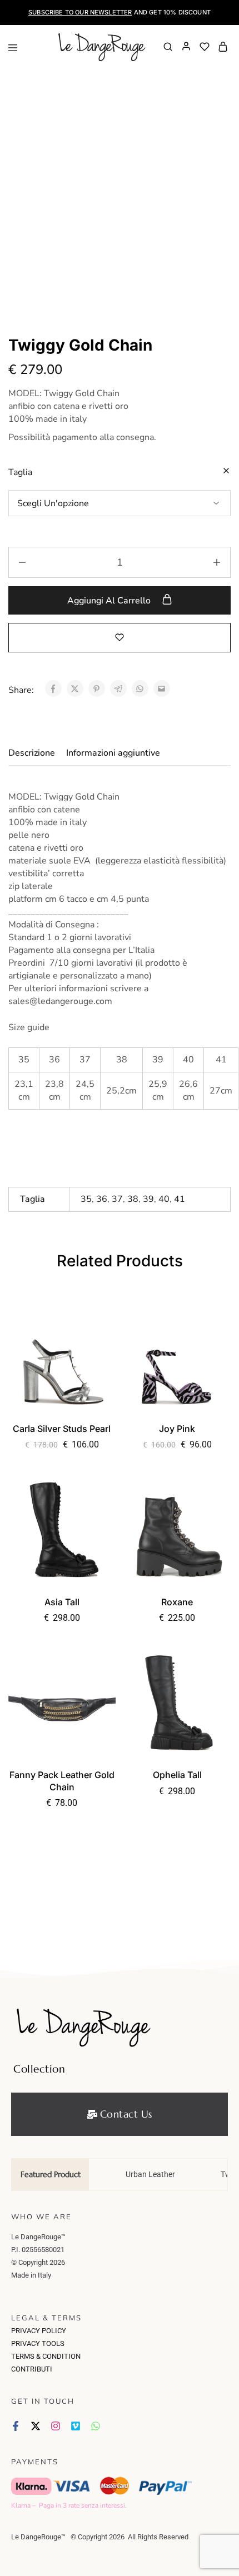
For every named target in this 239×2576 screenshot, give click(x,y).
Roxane (177, 1602)
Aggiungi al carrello (110, 601)
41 (180, 1199)
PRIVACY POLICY (39, 2331)
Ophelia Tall (177, 1775)
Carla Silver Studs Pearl (62, 1429)
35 (86, 1199)
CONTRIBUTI (32, 2369)
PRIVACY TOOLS (38, 2343)
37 (117, 1199)
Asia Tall (62, 1602)
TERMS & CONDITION (46, 2356)
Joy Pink (177, 1429)
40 (164, 1199)
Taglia (20, 472)
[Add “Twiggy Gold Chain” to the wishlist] (120, 637)
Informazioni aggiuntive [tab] (113, 753)
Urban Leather (150, 2174)
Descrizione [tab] (32, 753)
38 (133, 1199)
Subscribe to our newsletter (80, 12)
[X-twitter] (36, 2426)
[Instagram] (56, 2426)
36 (102, 1199)
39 (148, 1199)
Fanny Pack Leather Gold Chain (62, 1781)
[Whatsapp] (96, 2426)
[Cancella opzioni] (226, 471)
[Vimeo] (76, 2426)
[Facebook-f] (16, 2426)
